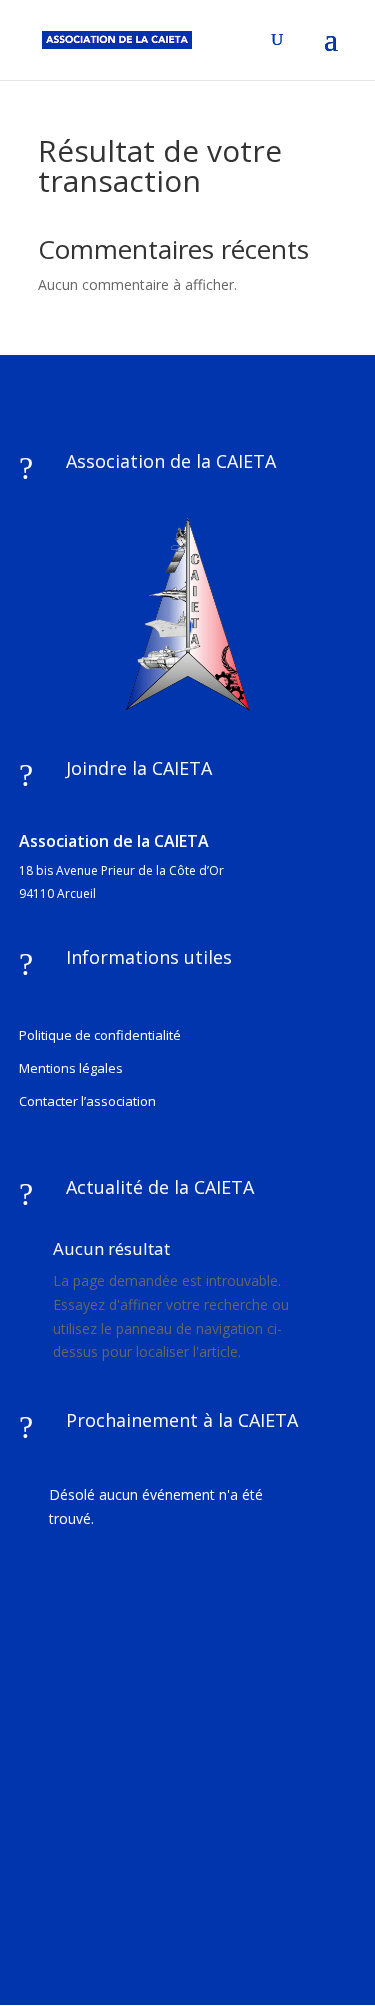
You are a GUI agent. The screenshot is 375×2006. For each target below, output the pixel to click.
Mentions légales (71, 1068)
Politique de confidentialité (100, 1035)
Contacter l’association (87, 1101)
